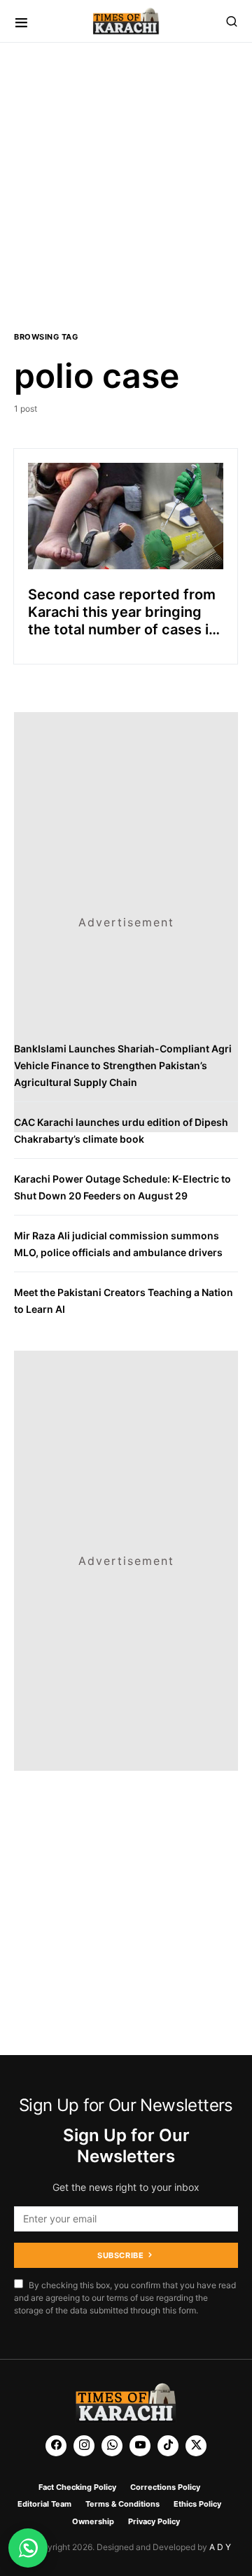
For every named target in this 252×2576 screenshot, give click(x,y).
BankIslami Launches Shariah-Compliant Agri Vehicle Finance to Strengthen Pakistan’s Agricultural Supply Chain (123, 1065)
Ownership (93, 2521)
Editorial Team (44, 2504)
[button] (21, 21)
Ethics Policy (197, 2504)
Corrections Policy (165, 2487)
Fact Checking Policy (77, 2487)
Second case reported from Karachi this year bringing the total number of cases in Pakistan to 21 (122, 621)
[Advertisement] (126, 183)
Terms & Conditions (122, 2504)
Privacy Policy (154, 2521)
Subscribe (120, 2255)
